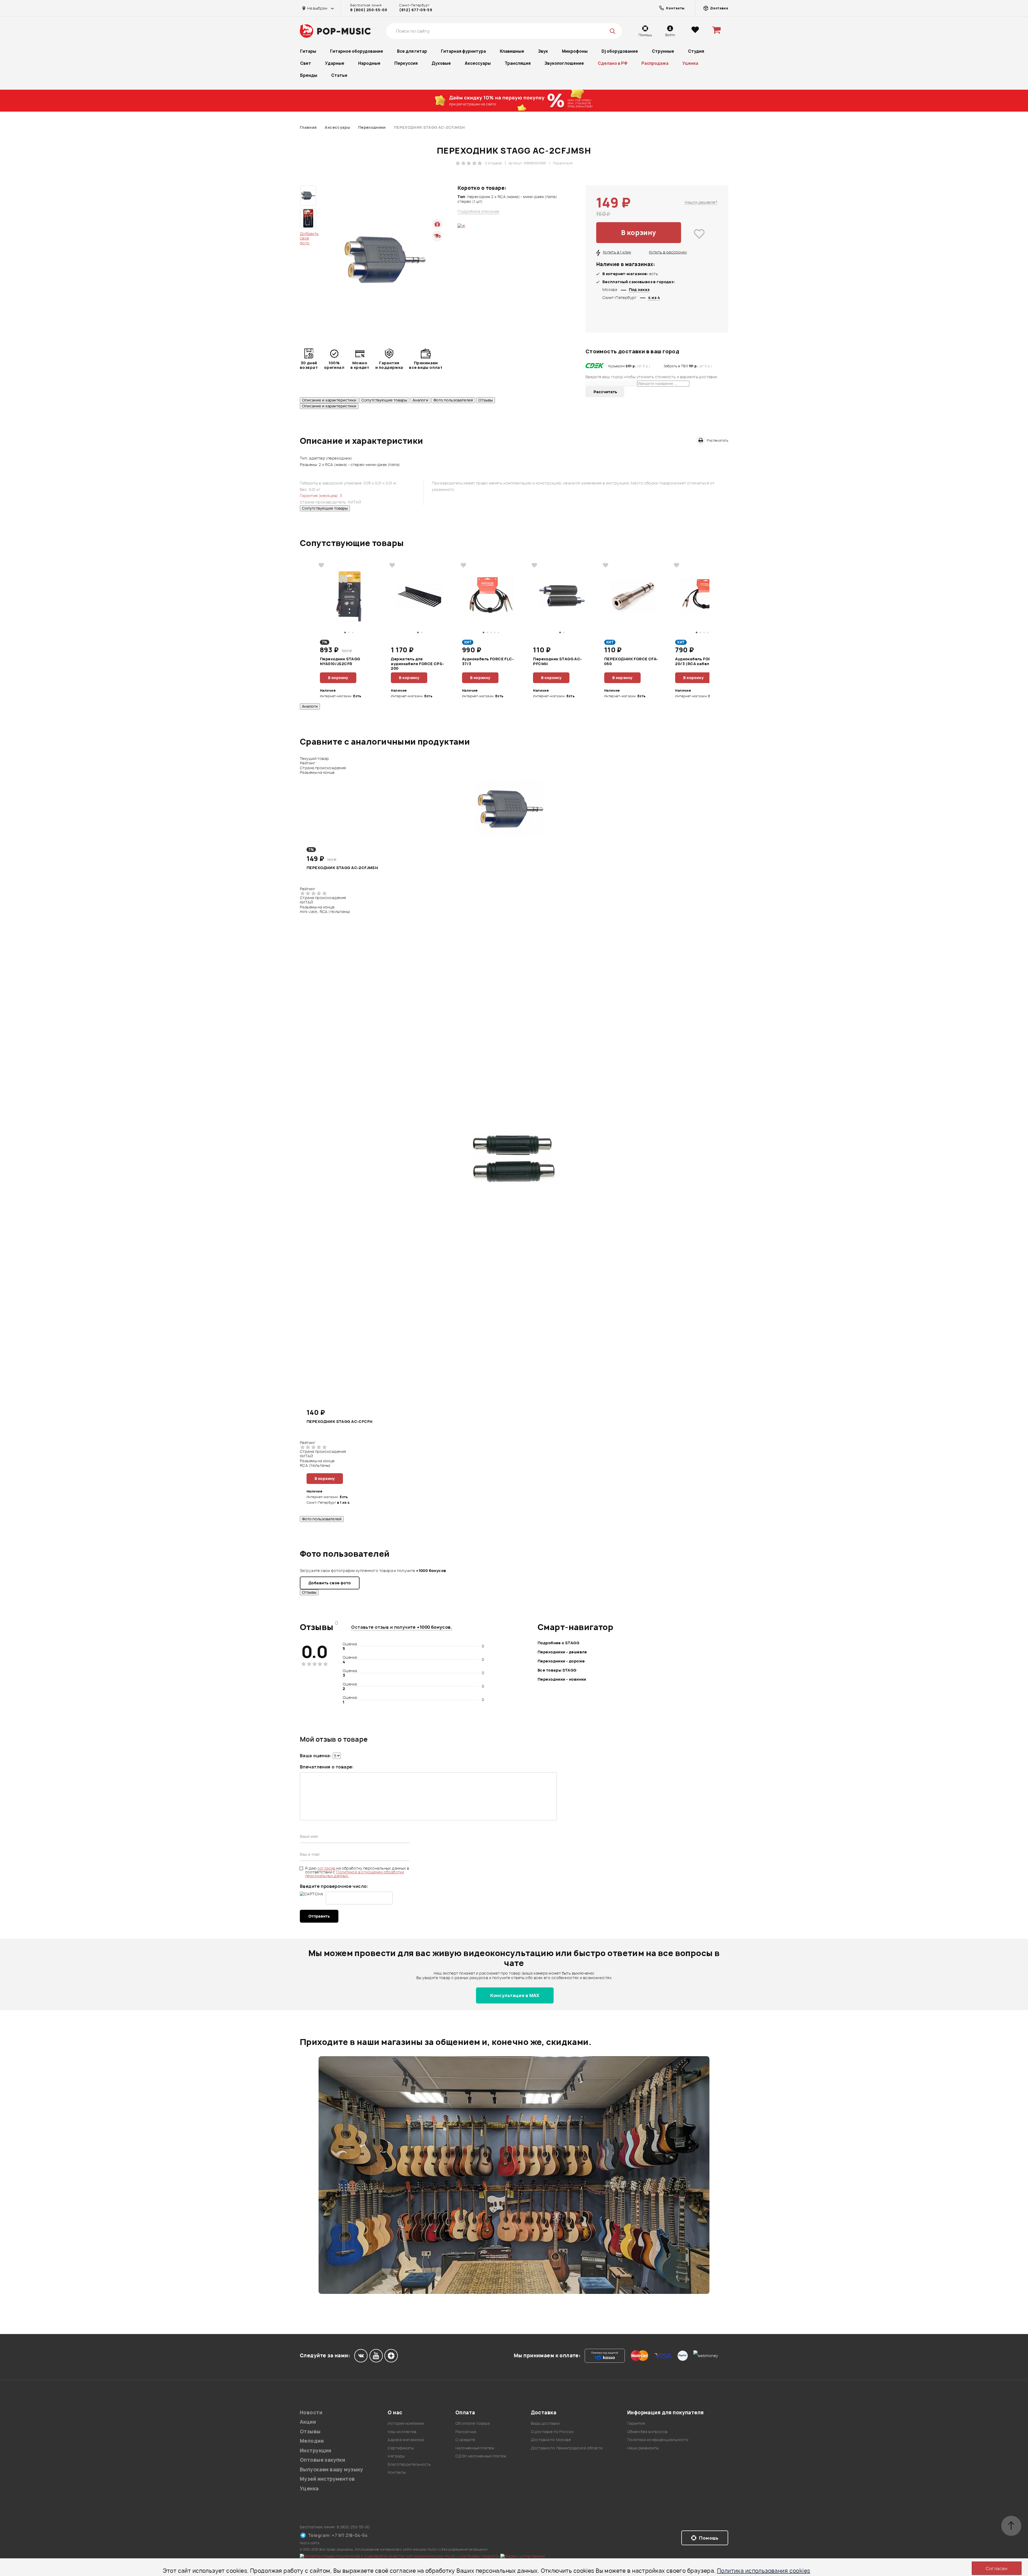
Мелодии (312, 2441)
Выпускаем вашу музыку (332, 2470)
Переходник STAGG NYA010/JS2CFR (340, 661)
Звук (543, 51)
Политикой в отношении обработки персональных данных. (355, 1874)
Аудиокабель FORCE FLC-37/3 (488, 661)
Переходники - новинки (562, 1679)
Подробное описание (478, 211)
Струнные (663, 51)
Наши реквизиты (643, 2448)
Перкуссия (406, 63)
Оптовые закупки (322, 2460)
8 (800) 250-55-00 (369, 10)
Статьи (339, 75)
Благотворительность (409, 2464)
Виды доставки (545, 2423)
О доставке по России (552, 2432)
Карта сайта (310, 2543)
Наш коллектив (402, 2432)
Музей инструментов (327, 2479)
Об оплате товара (473, 2423)
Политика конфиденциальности (658, 2440)
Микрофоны (575, 51)
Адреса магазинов (406, 2440)
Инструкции (315, 2451)
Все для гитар (412, 51)
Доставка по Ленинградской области (567, 2448)
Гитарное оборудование (357, 51)
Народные (369, 63)
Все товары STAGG (557, 1670)
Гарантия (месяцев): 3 (321, 496)
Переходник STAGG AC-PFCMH (557, 661)
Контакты (397, 2472)
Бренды (309, 75)
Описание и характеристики (329, 400)
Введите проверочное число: (334, 1886)
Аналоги (420, 400)
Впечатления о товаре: (327, 1767)
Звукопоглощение (564, 63)
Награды (396, 2456)
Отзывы (486, 400)
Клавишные (512, 51)
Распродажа (655, 63)
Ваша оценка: (316, 1756)
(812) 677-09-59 (416, 10)
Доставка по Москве (551, 2440)
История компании (406, 2423)
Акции (308, 2422)
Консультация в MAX (515, 1995)
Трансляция (518, 63)
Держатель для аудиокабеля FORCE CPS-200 (417, 663)
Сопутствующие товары (384, 400)
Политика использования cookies (764, 2571)
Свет (306, 63)
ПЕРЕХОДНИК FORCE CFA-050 (631, 661)
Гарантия (636, 2423)
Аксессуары (478, 63)
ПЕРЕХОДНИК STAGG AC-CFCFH (340, 1422)
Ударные (335, 63)
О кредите (465, 2440)
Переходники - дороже (561, 1661)
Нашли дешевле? (701, 202)
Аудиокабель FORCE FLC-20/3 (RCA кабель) (701, 661)
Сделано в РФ (613, 63)
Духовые (441, 63)
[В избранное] (699, 234)
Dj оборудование (620, 51)
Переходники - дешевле (562, 1652)
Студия (696, 51)
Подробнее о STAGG (558, 1643)
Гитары (308, 51)
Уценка (690, 63)
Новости (311, 2413)
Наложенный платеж (475, 2448)
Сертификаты (401, 2448)
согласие (327, 1868)
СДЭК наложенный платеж (481, 2456)
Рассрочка (466, 2432)
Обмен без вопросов (647, 2432)
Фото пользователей (453, 400)
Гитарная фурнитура (463, 51)
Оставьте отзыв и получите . (402, 1627)
